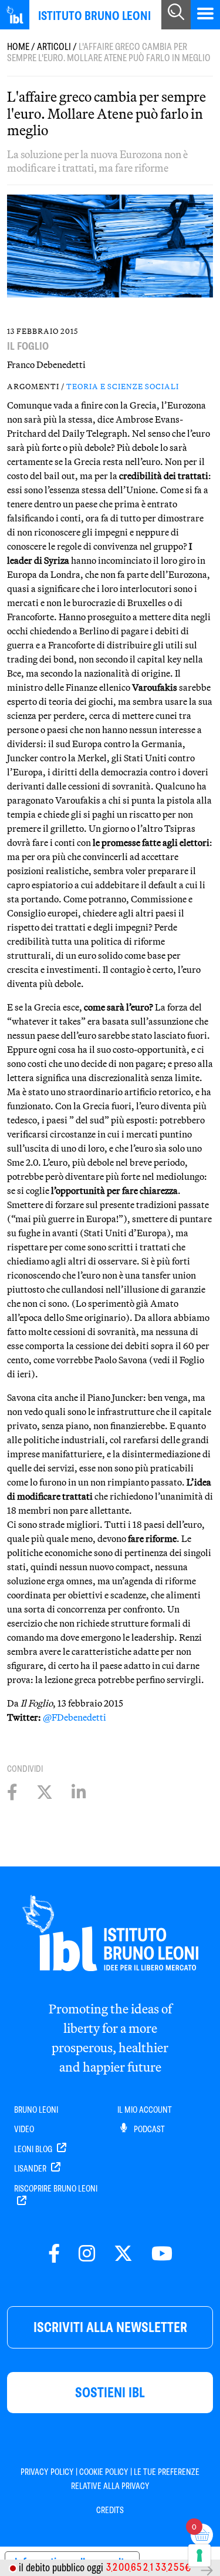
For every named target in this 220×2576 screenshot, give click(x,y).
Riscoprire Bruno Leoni (56, 2189)
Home (18, 47)
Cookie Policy (104, 2472)
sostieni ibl (110, 2392)
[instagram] (87, 2254)
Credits (110, 2510)
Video (24, 2129)
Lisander (31, 2169)
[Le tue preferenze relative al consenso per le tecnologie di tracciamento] (199, 2555)
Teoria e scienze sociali (123, 386)
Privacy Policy (47, 2472)
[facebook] (54, 2254)
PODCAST (148, 2129)
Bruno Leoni (36, 2110)
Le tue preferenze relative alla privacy (136, 2479)
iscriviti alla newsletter (110, 2327)
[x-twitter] (123, 2254)
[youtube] (162, 2254)
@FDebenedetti (75, 1717)
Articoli (54, 47)
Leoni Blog (34, 2149)
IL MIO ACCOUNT (145, 2110)
